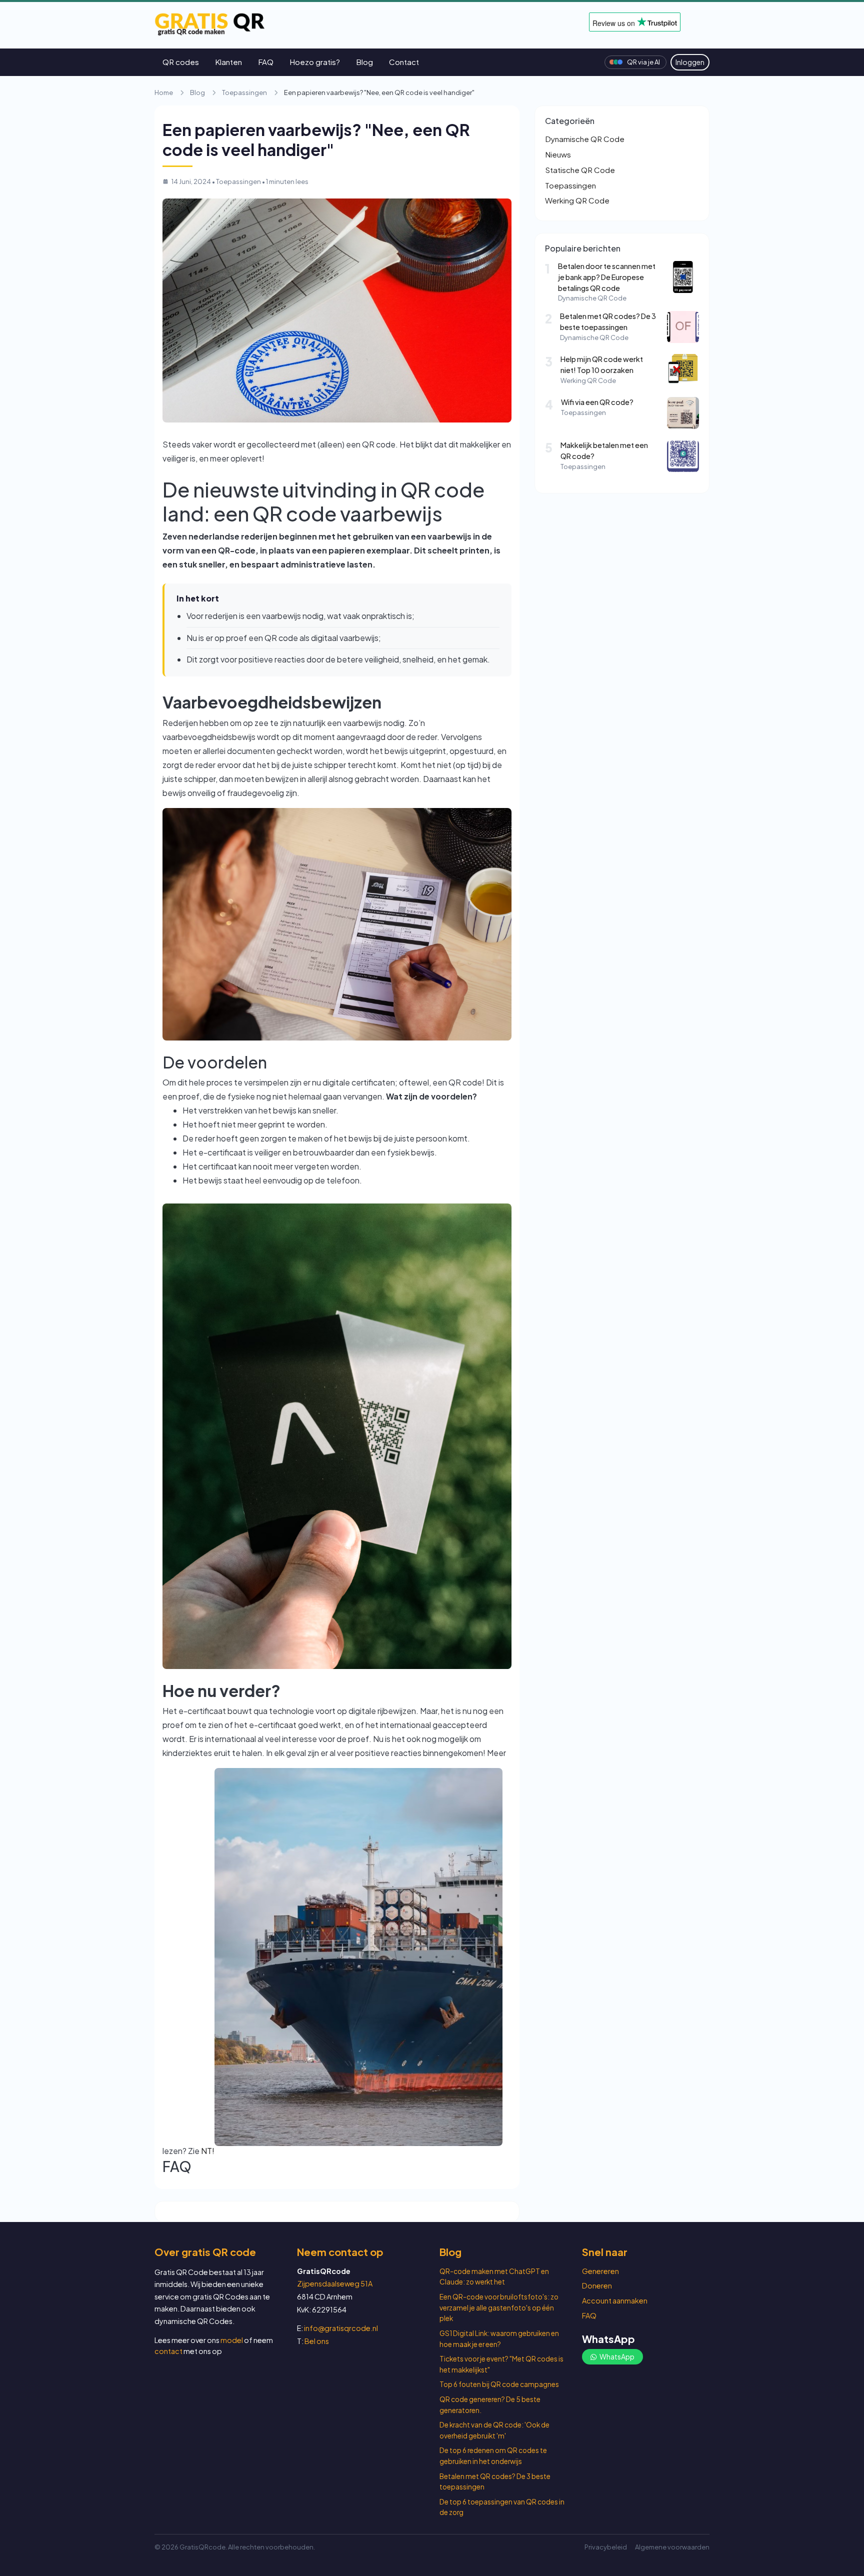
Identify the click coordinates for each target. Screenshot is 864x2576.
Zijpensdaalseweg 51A (335, 2283)
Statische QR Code (580, 170)
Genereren (600, 2271)
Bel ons (317, 2341)
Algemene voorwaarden (672, 2547)
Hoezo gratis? (315, 62)
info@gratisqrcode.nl (341, 2328)
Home (164, 92)
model (232, 2340)
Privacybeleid (606, 2547)
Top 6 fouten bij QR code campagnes (499, 2384)
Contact (404, 62)
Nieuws (558, 154)
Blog (364, 62)
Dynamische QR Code (585, 139)
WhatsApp (616, 2356)
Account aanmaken (615, 2300)
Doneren (597, 2285)
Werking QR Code (577, 200)
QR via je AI (643, 62)
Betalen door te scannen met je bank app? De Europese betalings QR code (607, 277)
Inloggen (690, 62)
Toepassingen (244, 92)
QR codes (181, 62)
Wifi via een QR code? (597, 402)
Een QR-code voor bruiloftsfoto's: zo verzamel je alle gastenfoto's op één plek (499, 2307)
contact (168, 2351)
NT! (208, 2151)
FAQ (266, 62)
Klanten (228, 62)
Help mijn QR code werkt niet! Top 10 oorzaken (602, 364)
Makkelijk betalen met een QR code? (604, 450)
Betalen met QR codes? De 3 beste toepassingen (608, 321)
